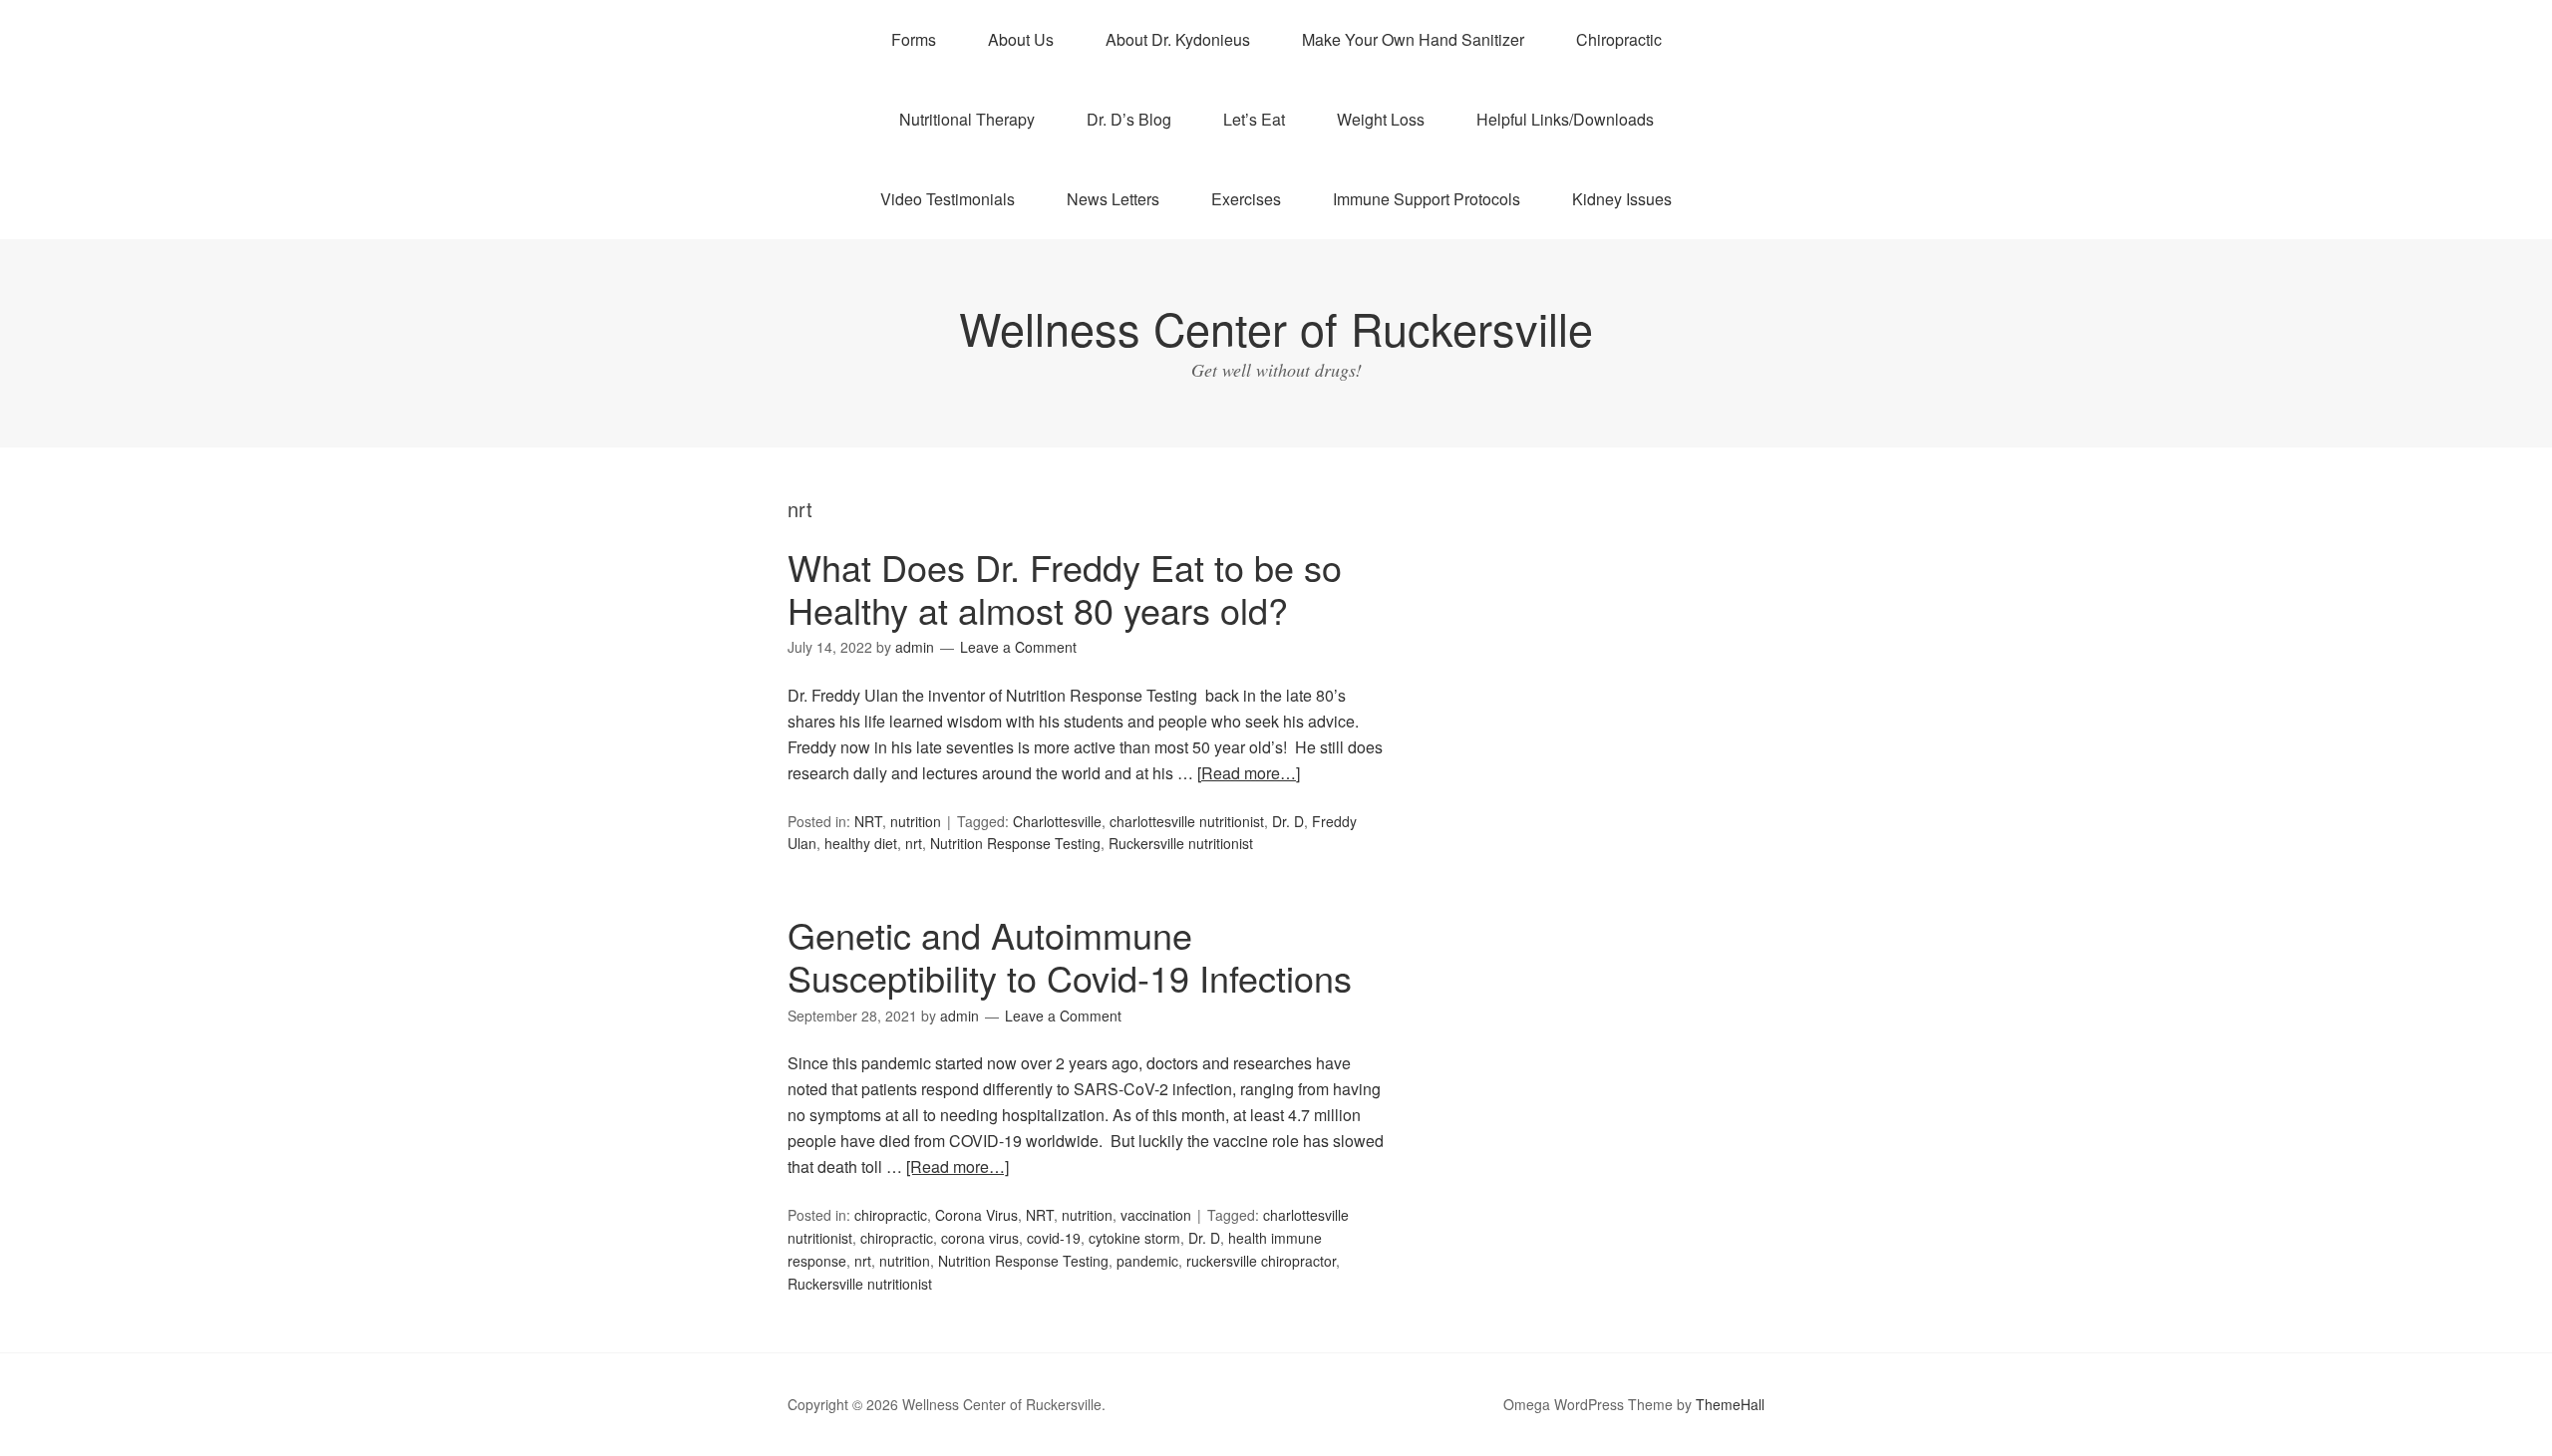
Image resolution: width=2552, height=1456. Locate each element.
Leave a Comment (1018, 647)
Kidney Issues (1622, 199)
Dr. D (1288, 821)
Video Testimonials (948, 199)
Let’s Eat (1254, 119)
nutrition (916, 821)
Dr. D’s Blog (1129, 119)
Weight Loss (1381, 119)
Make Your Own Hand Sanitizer (1413, 39)
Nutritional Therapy (967, 119)
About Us (1021, 39)
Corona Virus (976, 1215)
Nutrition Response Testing (1015, 843)
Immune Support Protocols (1427, 199)
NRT (868, 821)
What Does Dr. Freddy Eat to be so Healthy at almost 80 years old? (1065, 588)
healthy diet (861, 843)
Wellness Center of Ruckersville (1276, 327)
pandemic (1147, 1261)
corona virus (980, 1238)
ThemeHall (1730, 1404)
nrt (914, 843)
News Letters (1113, 199)
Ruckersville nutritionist (1181, 843)
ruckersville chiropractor (1261, 1261)
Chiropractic (1619, 39)
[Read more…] (1249, 773)
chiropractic (891, 1215)
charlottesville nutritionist (1187, 821)
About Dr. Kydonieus (1178, 39)
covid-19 (1054, 1238)
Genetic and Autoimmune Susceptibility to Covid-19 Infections (1070, 956)
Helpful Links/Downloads (1565, 119)
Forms (914, 39)
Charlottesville (1057, 821)
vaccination (1156, 1215)
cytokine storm (1134, 1238)
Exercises (1246, 199)
